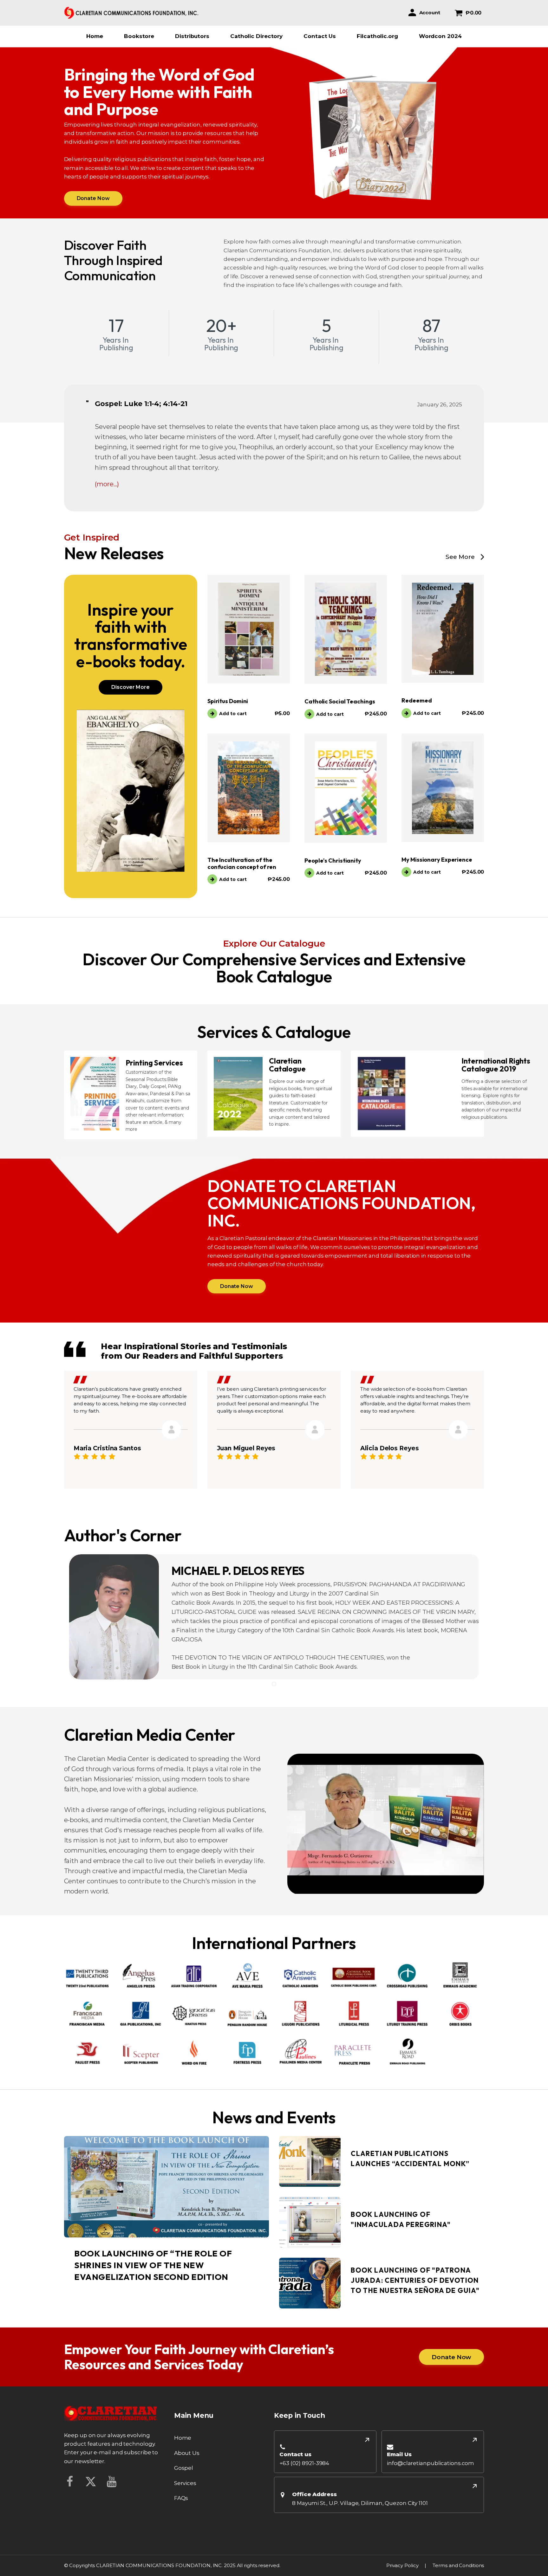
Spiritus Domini (228, 701)
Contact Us (320, 36)
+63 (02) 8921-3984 (304, 2463)
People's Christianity (333, 861)
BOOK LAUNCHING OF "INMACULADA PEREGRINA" (401, 2220)
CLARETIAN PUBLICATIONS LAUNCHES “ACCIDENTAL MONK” (410, 2159)
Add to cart (233, 714)
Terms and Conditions (458, 2565)
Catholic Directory (256, 36)
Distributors (192, 36)
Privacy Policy (402, 2565)
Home (95, 36)
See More (460, 557)
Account (430, 13)
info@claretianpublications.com (431, 2463)
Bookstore (139, 36)
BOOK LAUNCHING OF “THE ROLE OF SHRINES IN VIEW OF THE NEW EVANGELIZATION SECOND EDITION (153, 2265)
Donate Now (93, 198)
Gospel (184, 2468)
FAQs (181, 2498)
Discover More (130, 687)
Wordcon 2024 (440, 36)
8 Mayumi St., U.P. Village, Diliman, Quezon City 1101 (360, 2503)
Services (185, 2483)
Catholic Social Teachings (340, 701)
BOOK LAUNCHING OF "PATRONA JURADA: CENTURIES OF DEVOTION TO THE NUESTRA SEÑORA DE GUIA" (415, 2281)
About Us (187, 2453)
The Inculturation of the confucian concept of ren (242, 863)
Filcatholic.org (377, 36)
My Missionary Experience (437, 860)
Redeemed (417, 700)
